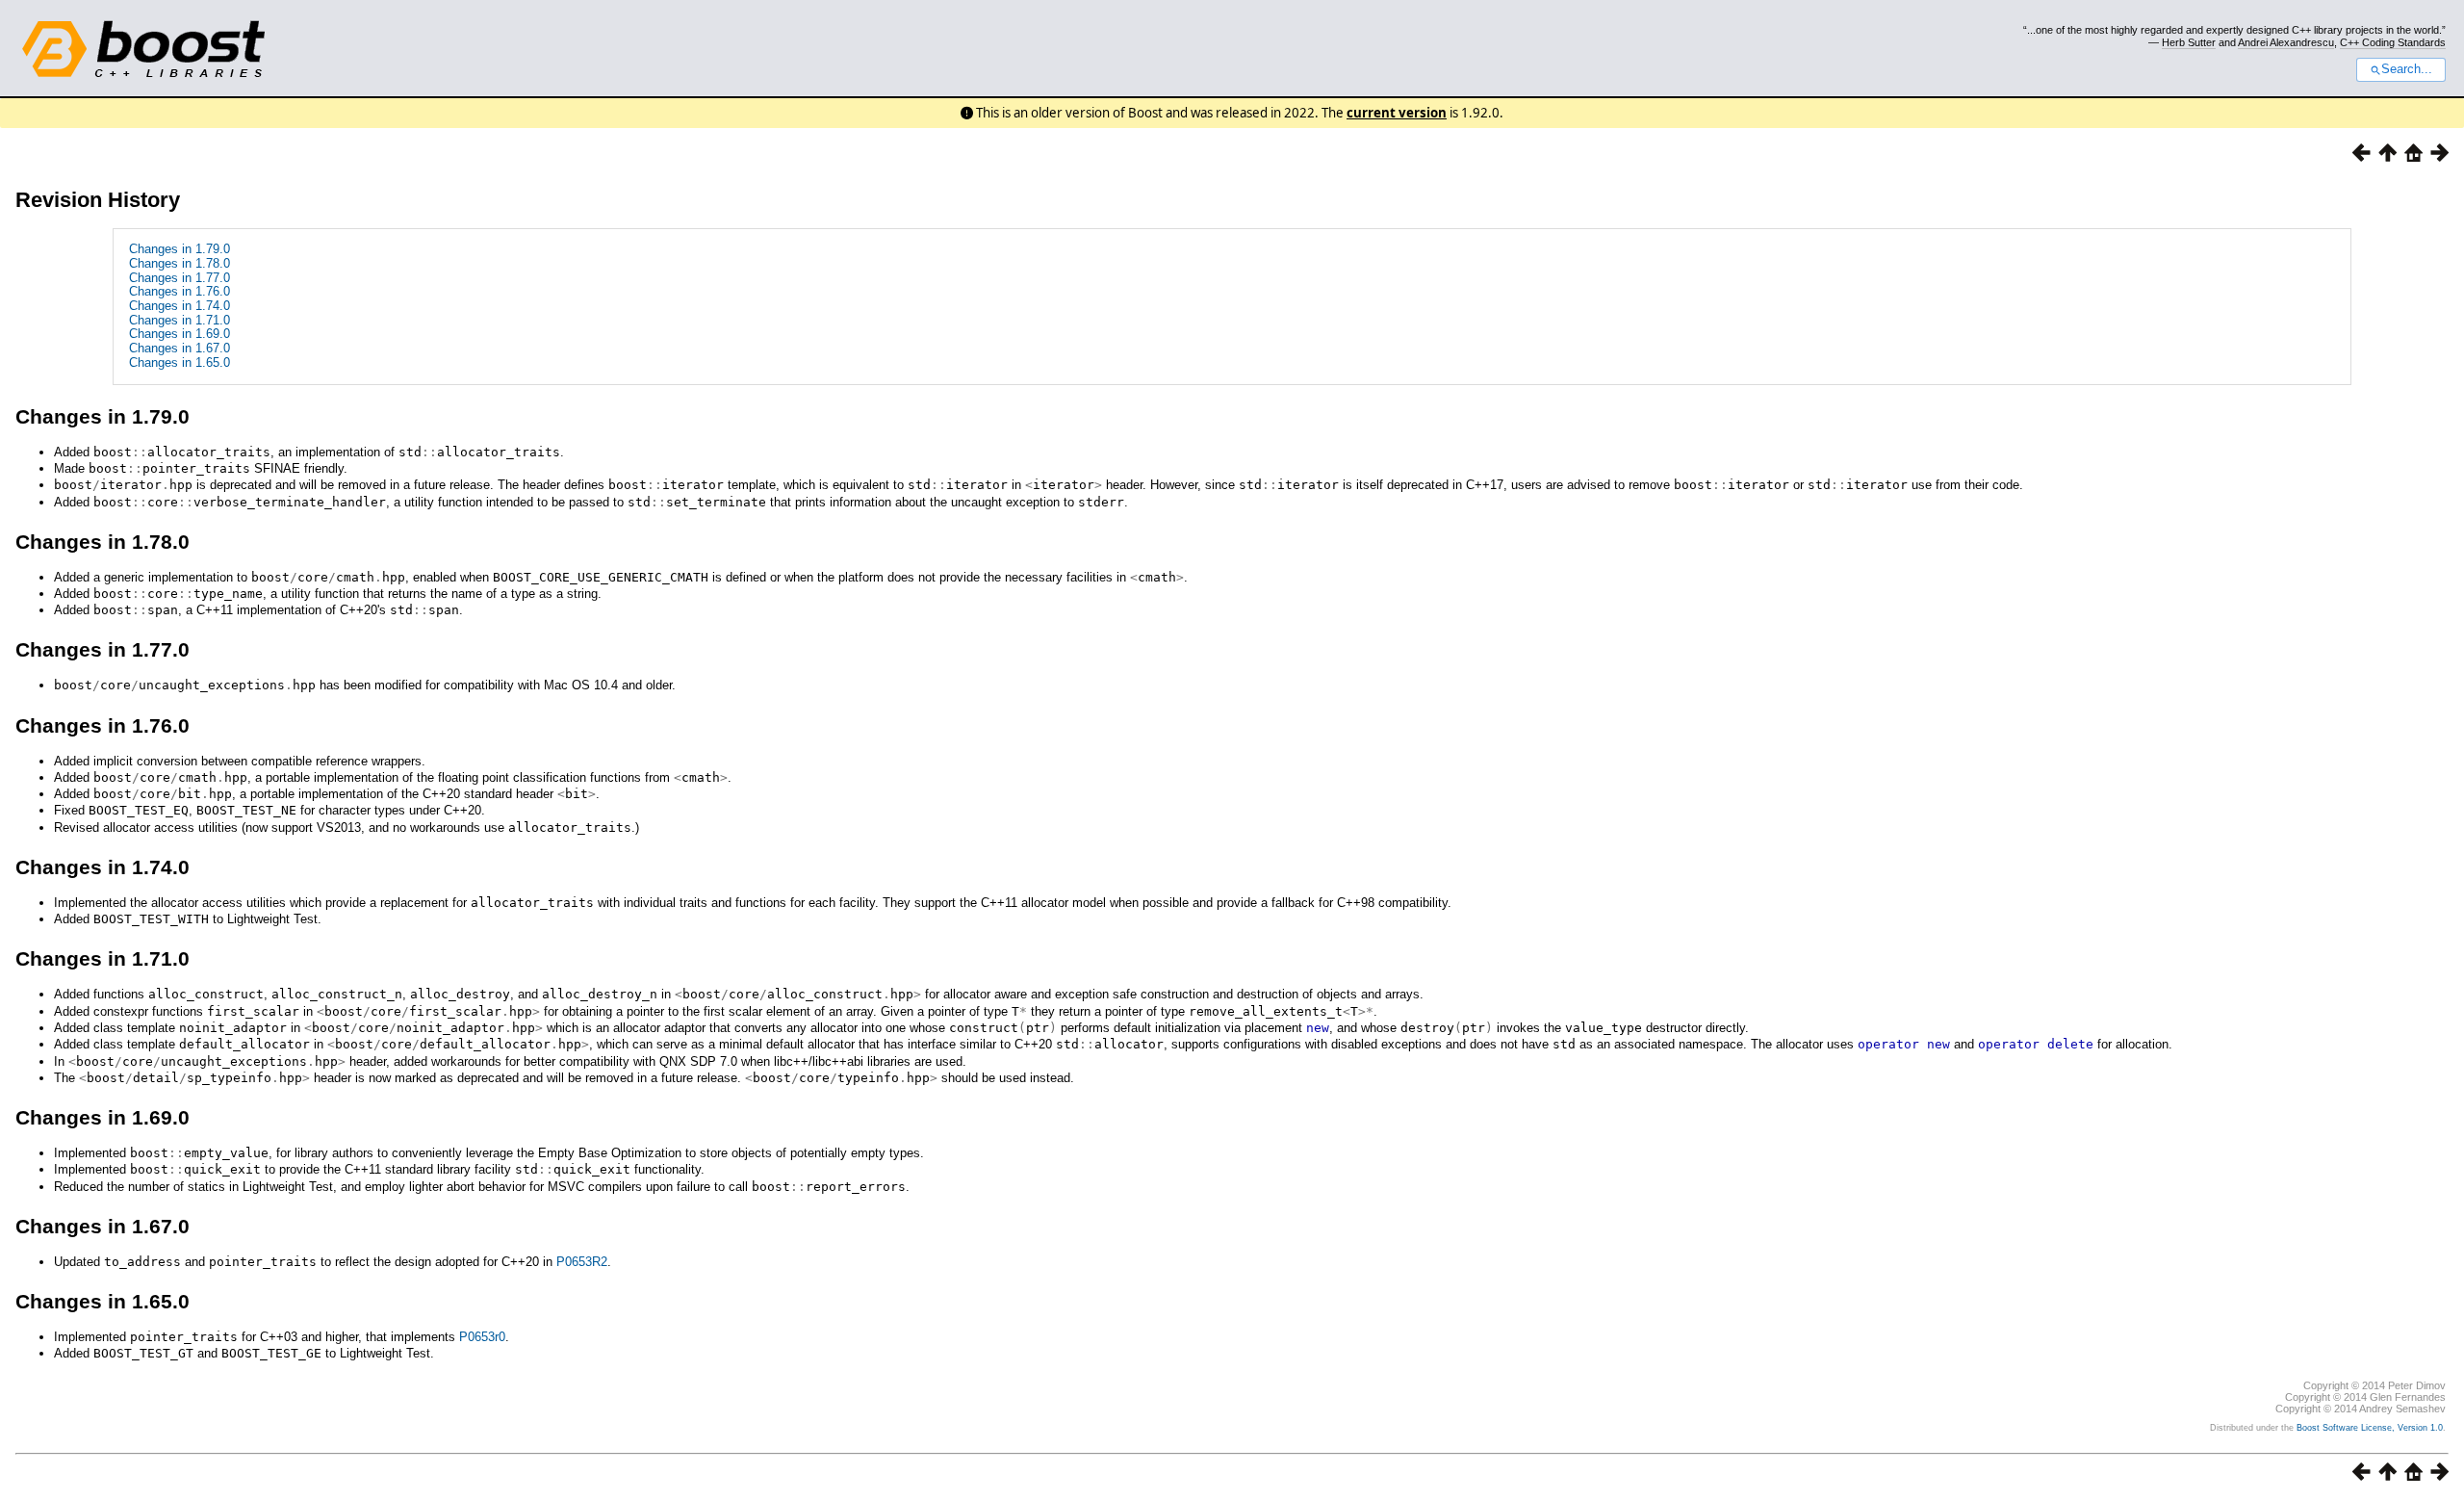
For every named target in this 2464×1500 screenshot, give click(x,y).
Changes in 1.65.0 (180, 362)
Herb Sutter (2189, 42)
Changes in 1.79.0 (180, 249)
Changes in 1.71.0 (180, 320)
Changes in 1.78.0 (180, 263)
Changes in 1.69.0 (180, 334)
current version (1397, 113)
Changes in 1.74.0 (180, 306)
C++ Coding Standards (2393, 42)
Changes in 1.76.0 (180, 291)
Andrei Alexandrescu (2286, 42)
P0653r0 (482, 1337)
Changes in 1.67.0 (180, 348)
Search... (2407, 69)
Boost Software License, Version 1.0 (2370, 1428)
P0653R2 (582, 1262)
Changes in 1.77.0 (180, 278)
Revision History (98, 200)
